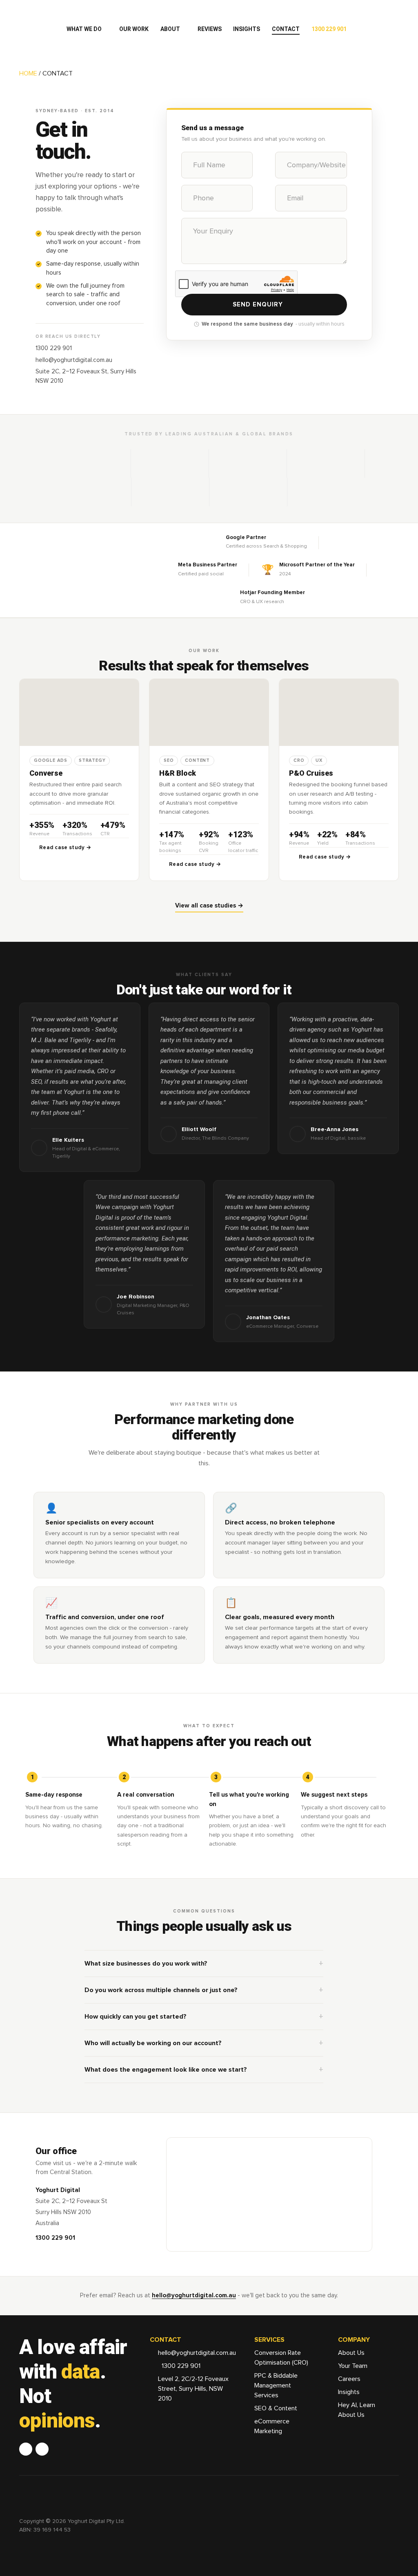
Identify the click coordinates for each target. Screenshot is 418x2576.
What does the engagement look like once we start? (166, 2070)
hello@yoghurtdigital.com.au (74, 360)
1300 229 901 (54, 348)
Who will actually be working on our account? (153, 2043)
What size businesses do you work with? (146, 1964)
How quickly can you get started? (136, 2017)
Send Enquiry (258, 305)
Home (28, 73)
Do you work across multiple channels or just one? (161, 1990)
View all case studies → (209, 906)
